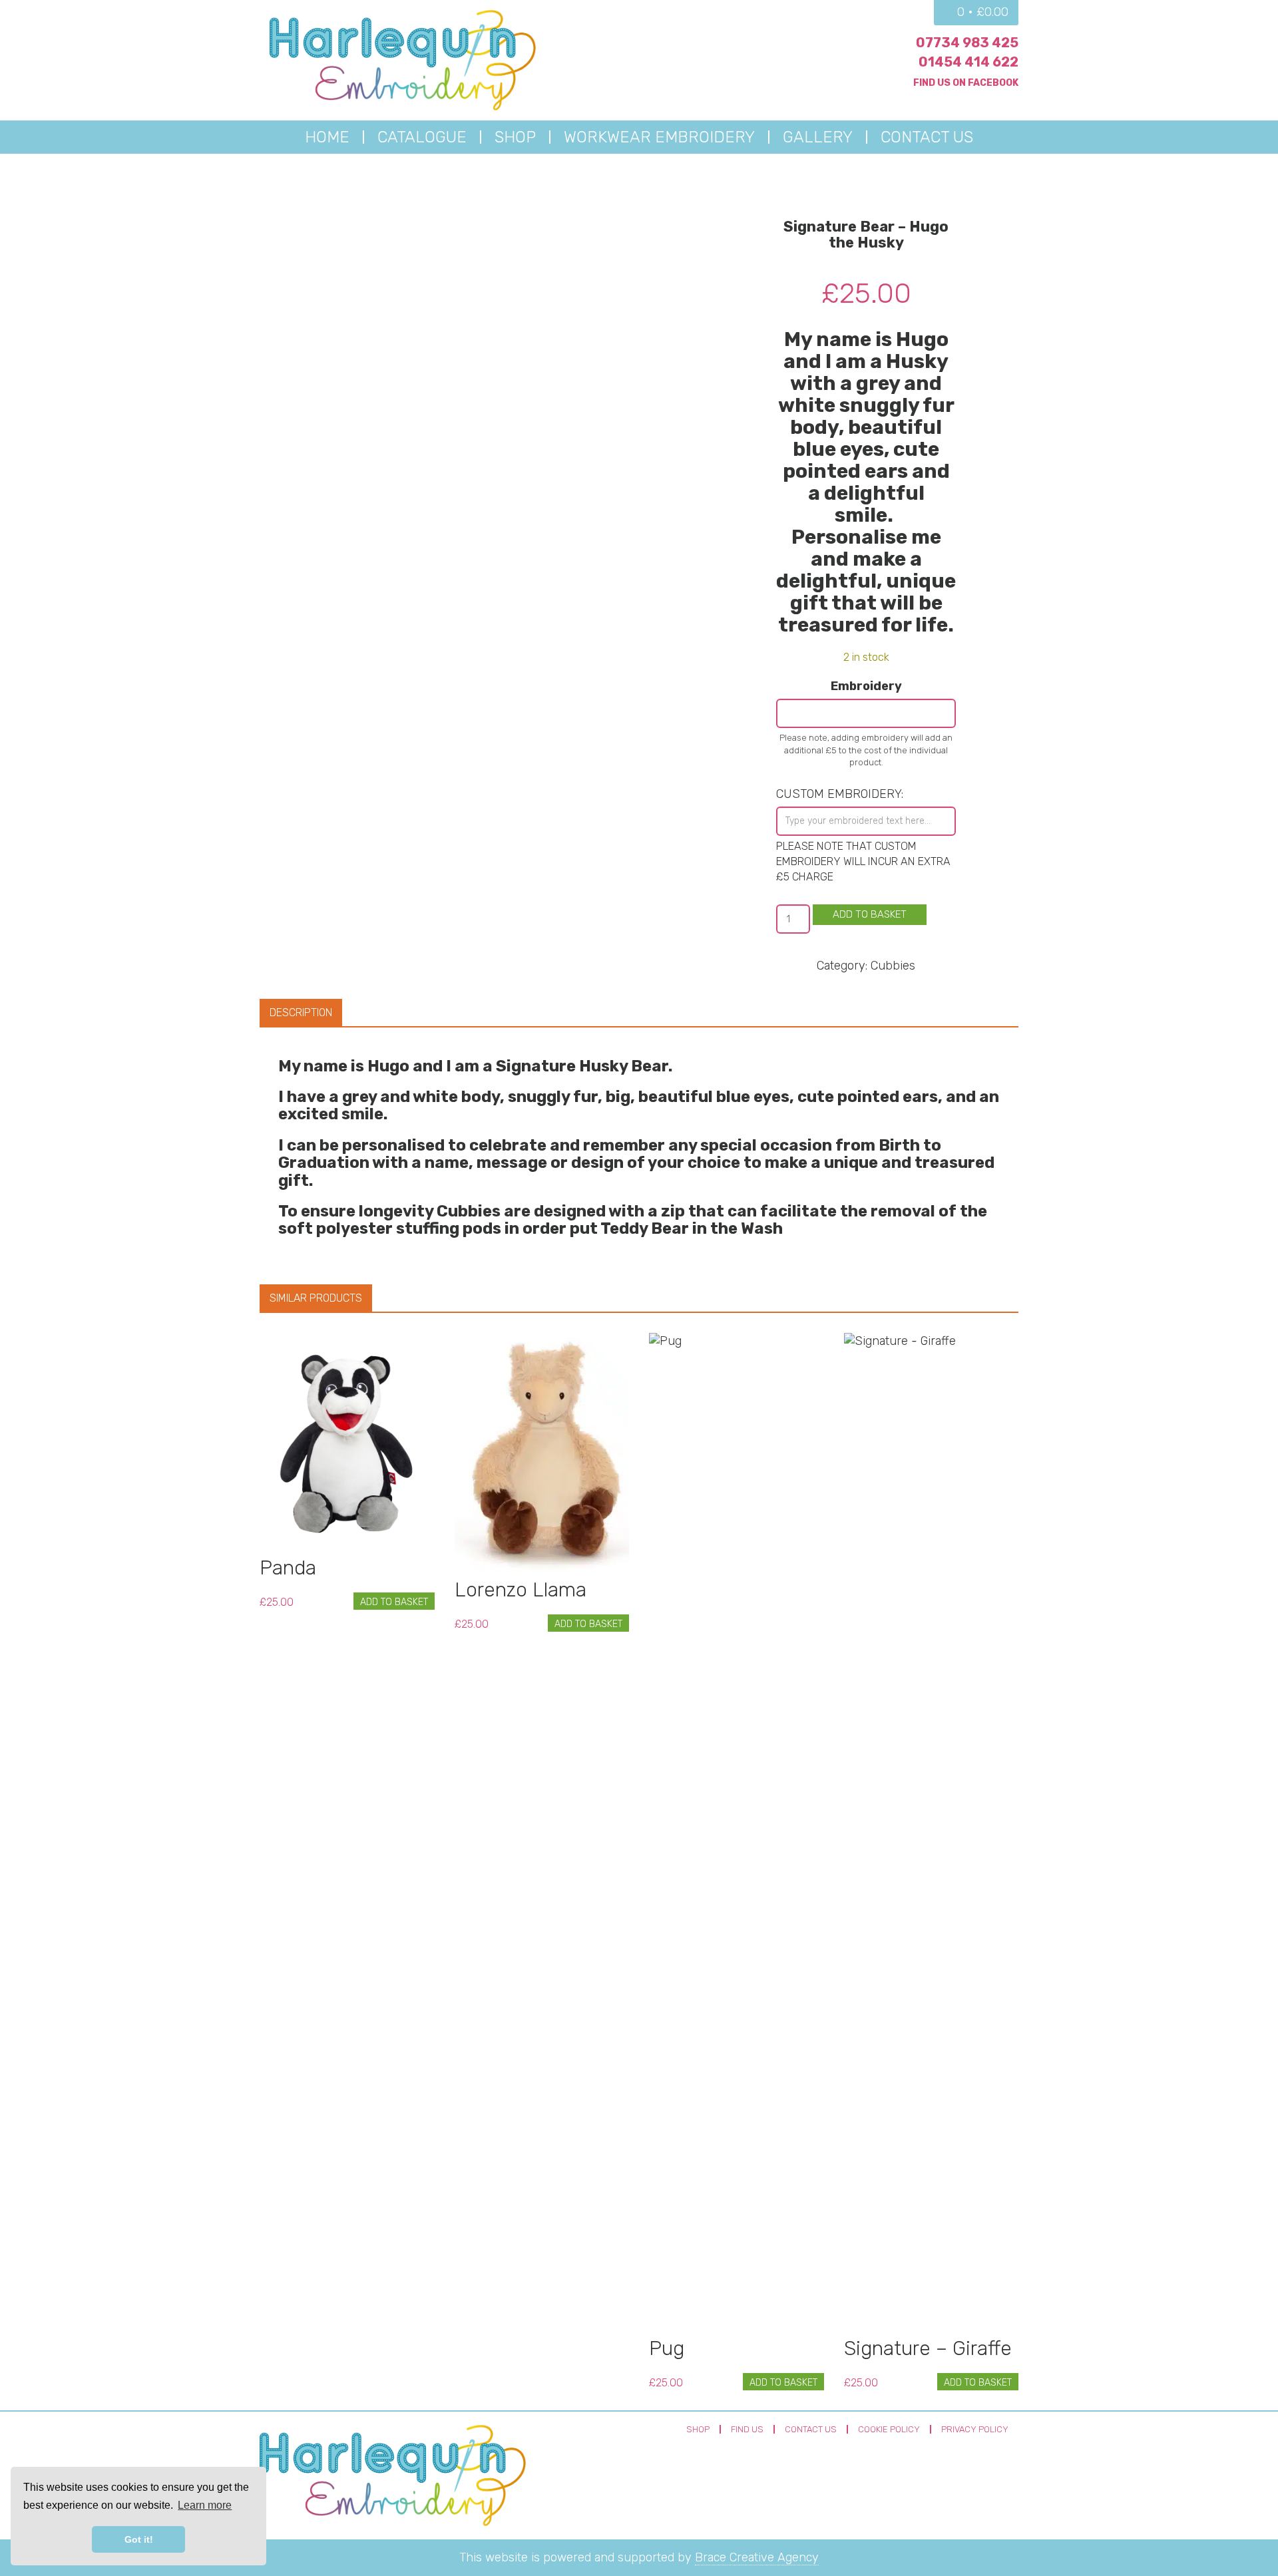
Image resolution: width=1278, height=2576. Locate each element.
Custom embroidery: (840, 794)
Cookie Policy (889, 2429)
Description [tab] (301, 1012)
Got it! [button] (139, 2539)
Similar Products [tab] (316, 1298)
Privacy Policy (975, 2429)
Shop (698, 2429)
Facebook (993, 83)
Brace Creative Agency (757, 2557)
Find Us (747, 2429)
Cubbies (893, 966)
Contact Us (811, 2429)
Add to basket (870, 914)
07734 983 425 (967, 43)
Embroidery (866, 686)
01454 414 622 (968, 62)
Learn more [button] (205, 2505)
